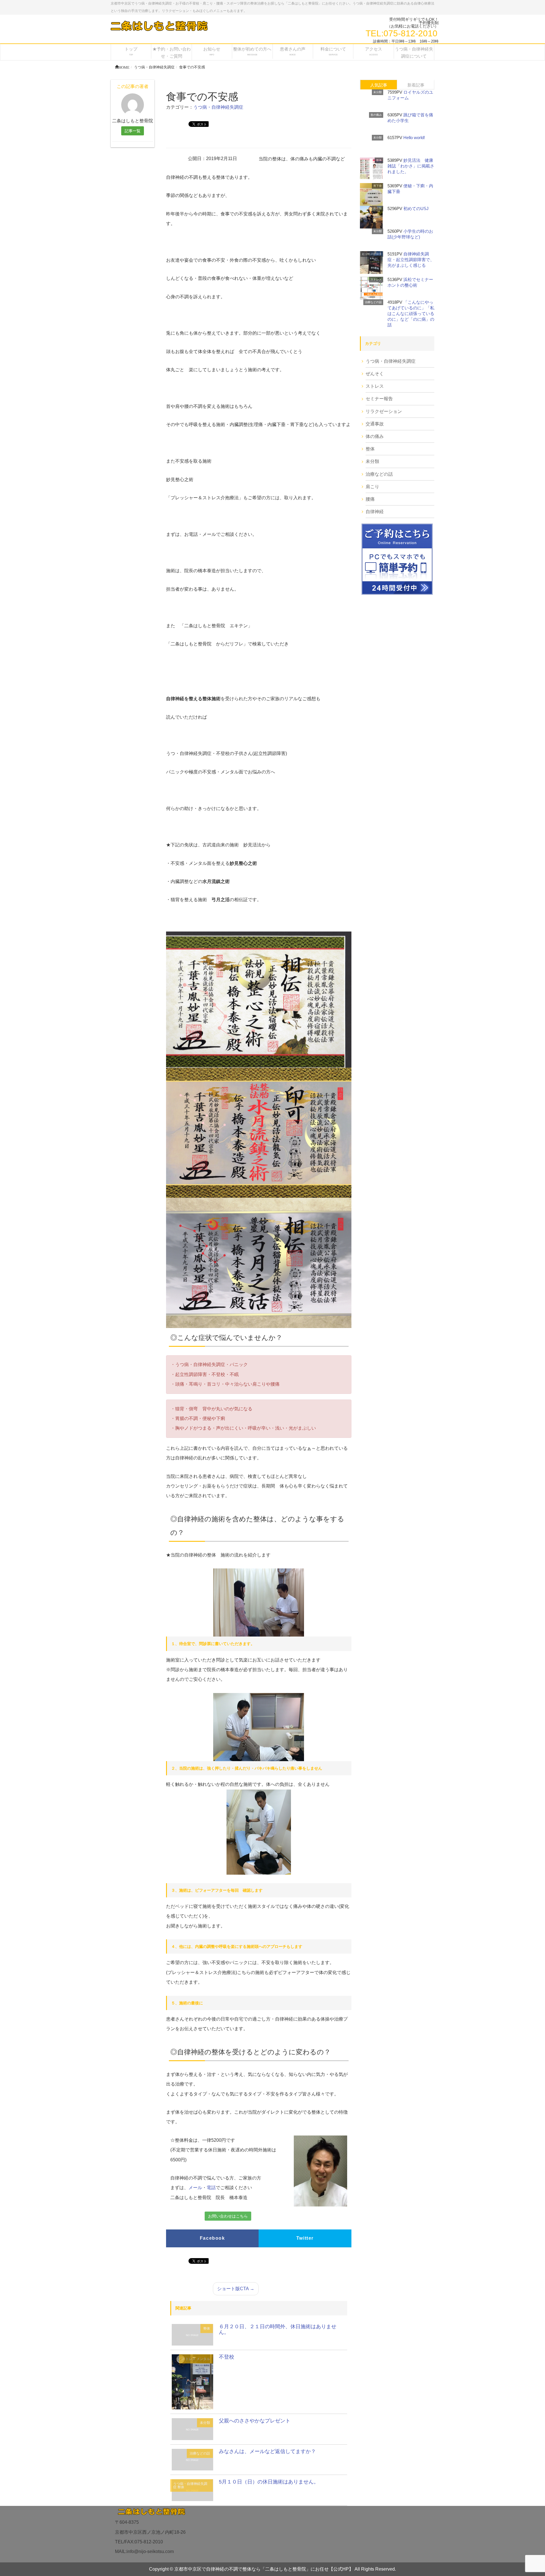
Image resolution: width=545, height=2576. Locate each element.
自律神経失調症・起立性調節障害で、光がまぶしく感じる (411, 260)
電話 (211, 2188)
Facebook (212, 2238)
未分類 (205, 2423)
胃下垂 (378, 186)
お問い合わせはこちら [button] (228, 2216)
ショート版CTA (236, 2289)
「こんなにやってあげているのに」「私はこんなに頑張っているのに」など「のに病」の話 (411, 313)
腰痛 (370, 499)
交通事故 (375, 424)
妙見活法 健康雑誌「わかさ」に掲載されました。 (411, 166)
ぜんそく (375, 374)
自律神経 (375, 512)
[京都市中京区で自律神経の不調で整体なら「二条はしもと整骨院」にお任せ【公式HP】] (159, 26)
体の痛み (375, 436)
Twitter (305, 2238)
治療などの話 (200, 2453)
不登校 (227, 2357)
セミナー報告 (379, 399)
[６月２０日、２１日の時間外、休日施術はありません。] (192, 2334)
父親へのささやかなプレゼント (255, 2421)
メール (195, 2188)
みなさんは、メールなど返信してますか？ (267, 2451)
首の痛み (376, 115)
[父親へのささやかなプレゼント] (192, 2429)
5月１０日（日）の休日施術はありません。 (269, 2482)
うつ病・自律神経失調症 (218, 107)
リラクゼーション (384, 411)
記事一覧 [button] (133, 131)
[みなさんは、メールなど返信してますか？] (192, 2459)
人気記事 (379, 85)
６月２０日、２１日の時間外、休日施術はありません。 (278, 2329)
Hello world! (414, 138)
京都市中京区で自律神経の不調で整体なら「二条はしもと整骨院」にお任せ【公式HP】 (264, 2569)
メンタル (203, 2359)
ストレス (189, 2359)
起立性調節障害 (372, 254)
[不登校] (192, 2381)
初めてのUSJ (416, 208)
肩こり (372, 487)
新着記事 (416, 85)
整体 (207, 2329)
